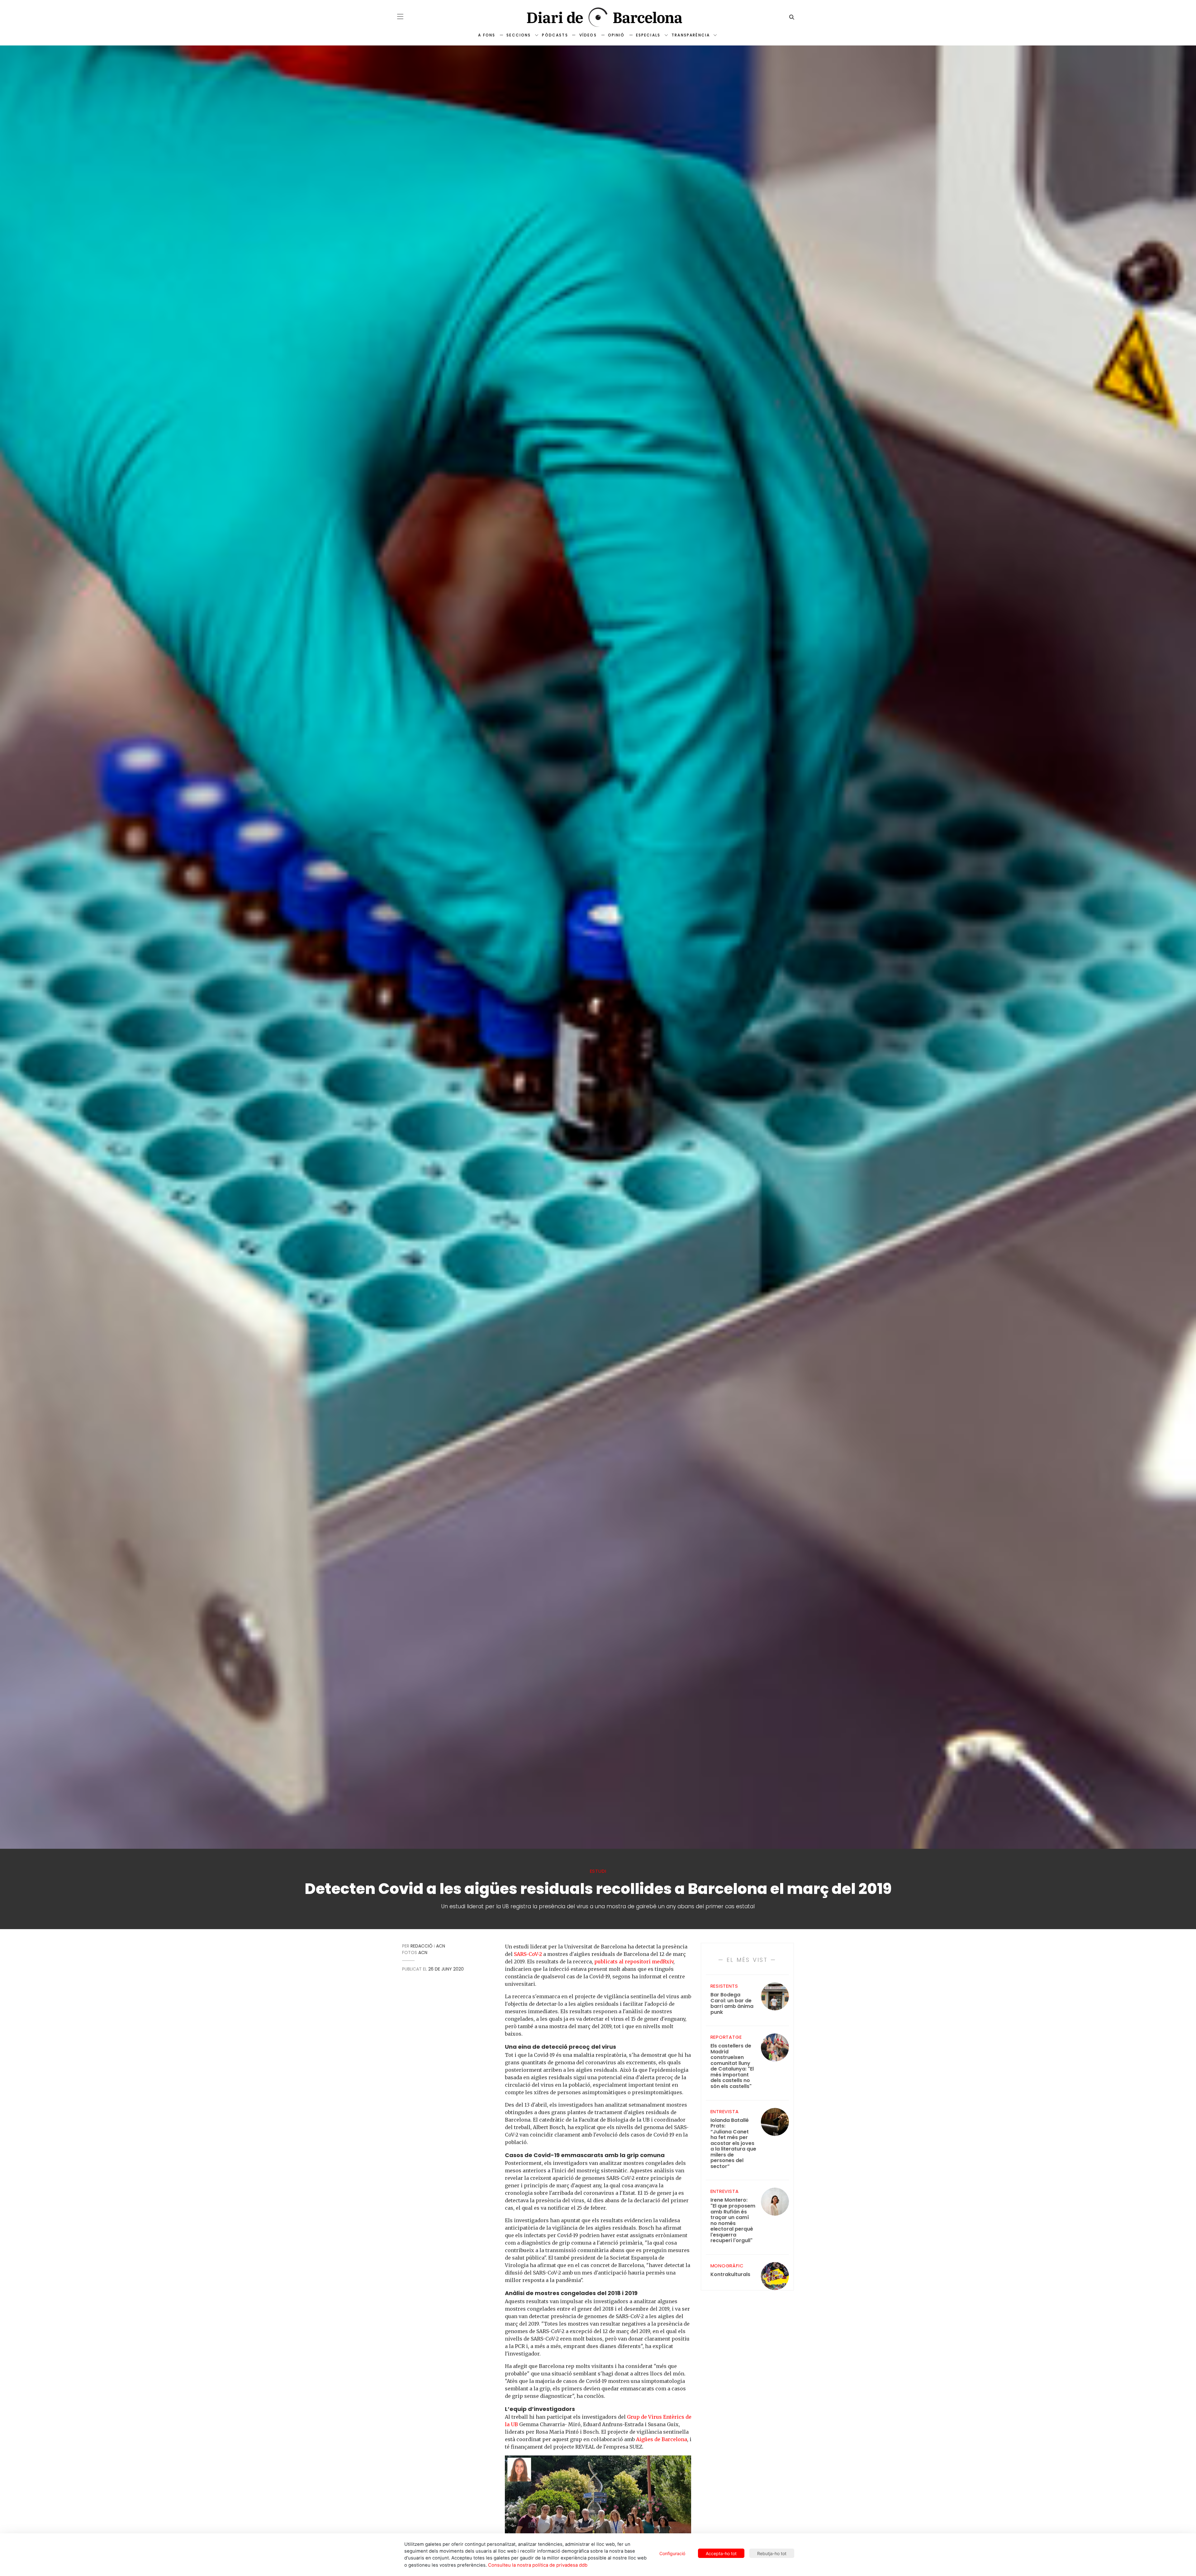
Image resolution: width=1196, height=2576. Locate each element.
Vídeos (588, 35)
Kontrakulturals (730, 2275)
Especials (648, 35)
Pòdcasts (555, 35)
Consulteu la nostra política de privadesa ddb (538, 2565)
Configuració (672, 2553)
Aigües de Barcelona (662, 2439)
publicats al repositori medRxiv (634, 1962)
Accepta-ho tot (721, 2553)
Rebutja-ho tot (772, 2553)
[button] (400, 17)
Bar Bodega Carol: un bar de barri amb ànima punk (732, 2004)
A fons (487, 35)
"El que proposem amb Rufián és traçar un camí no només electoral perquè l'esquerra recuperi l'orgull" (733, 2220)
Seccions (519, 35)
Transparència (691, 35)
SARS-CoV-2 (528, 1954)
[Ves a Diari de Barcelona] (598, 17)
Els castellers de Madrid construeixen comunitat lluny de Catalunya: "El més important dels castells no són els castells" (732, 2066)
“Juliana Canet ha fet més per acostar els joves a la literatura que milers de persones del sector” (733, 2144)
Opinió (616, 35)
